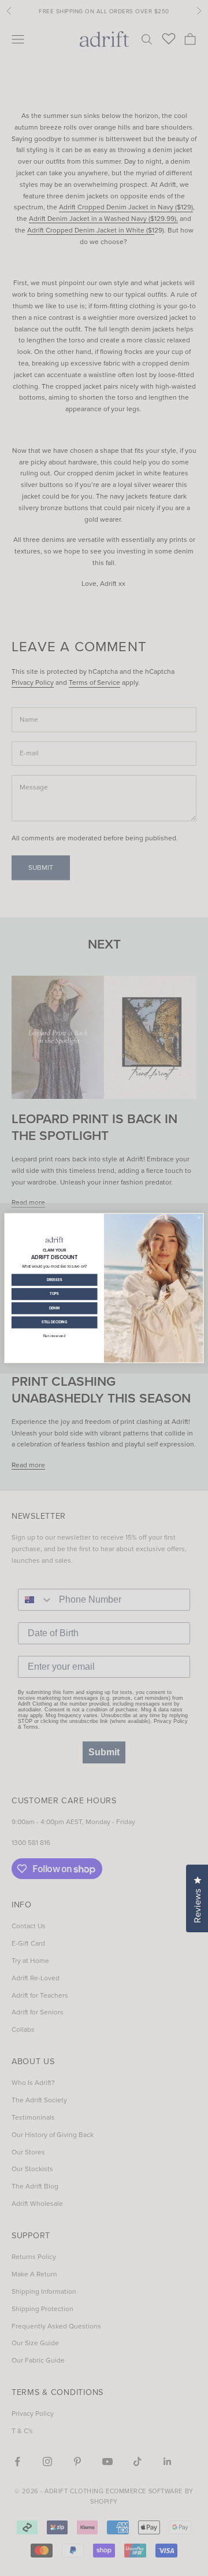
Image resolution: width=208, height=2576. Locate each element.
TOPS (54, 1294)
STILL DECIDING (55, 1322)
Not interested (54, 1336)
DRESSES (54, 1280)
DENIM (55, 1308)
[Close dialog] (199, 1218)
